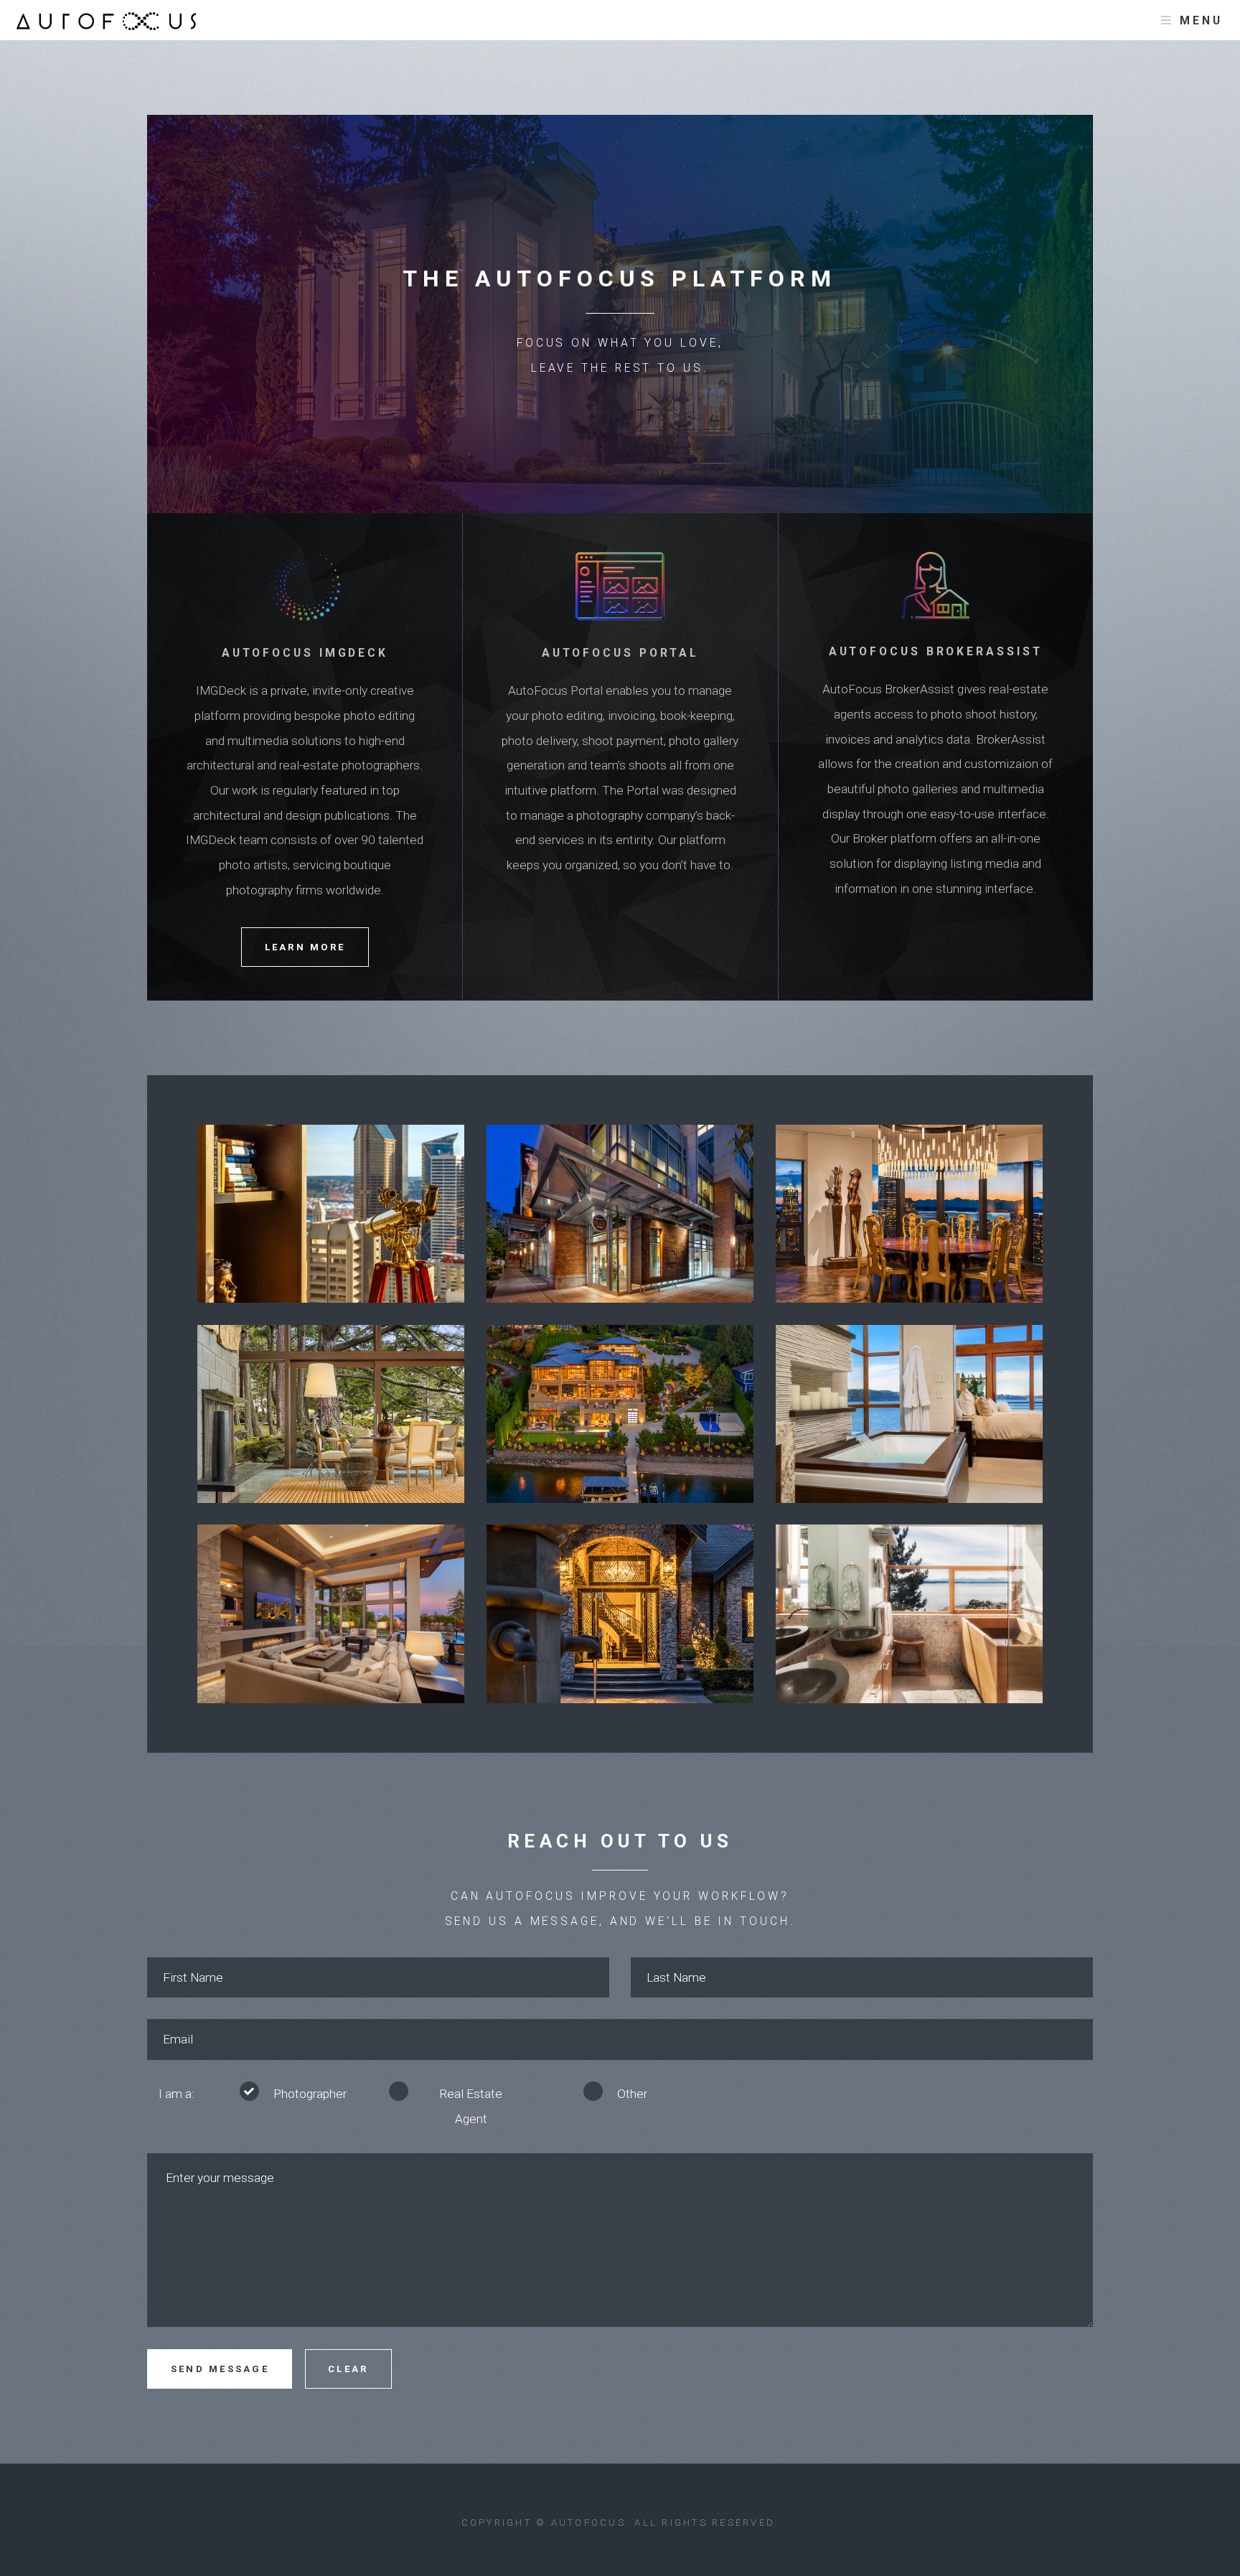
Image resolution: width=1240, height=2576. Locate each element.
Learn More (305, 947)
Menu (1201, 21)
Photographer (310, 2094)
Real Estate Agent (471, 2106)
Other (632, 2094)
